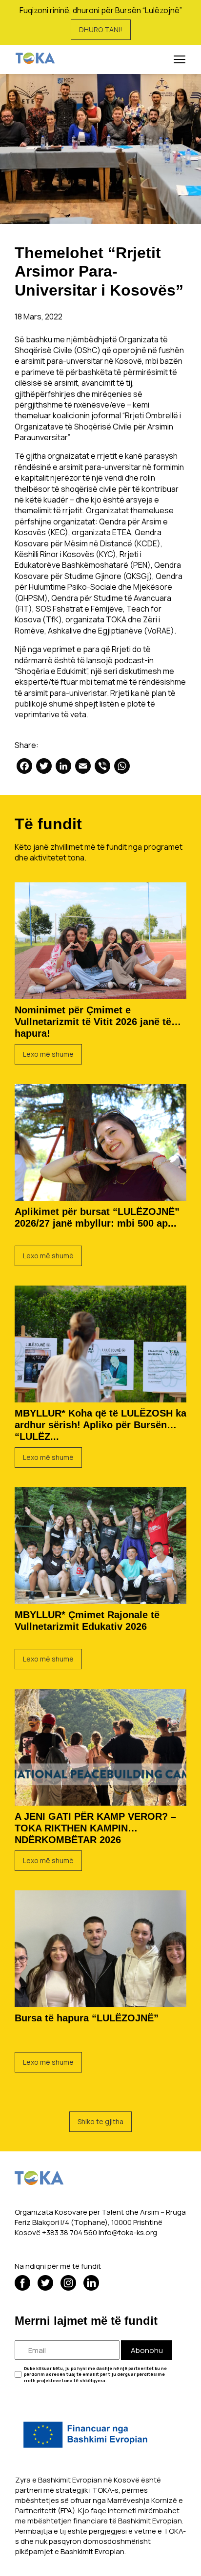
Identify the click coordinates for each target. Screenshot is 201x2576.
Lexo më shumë (48, 1054)
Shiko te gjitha (100, 2121)
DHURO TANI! (101, 29)
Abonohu (147, 2350)
